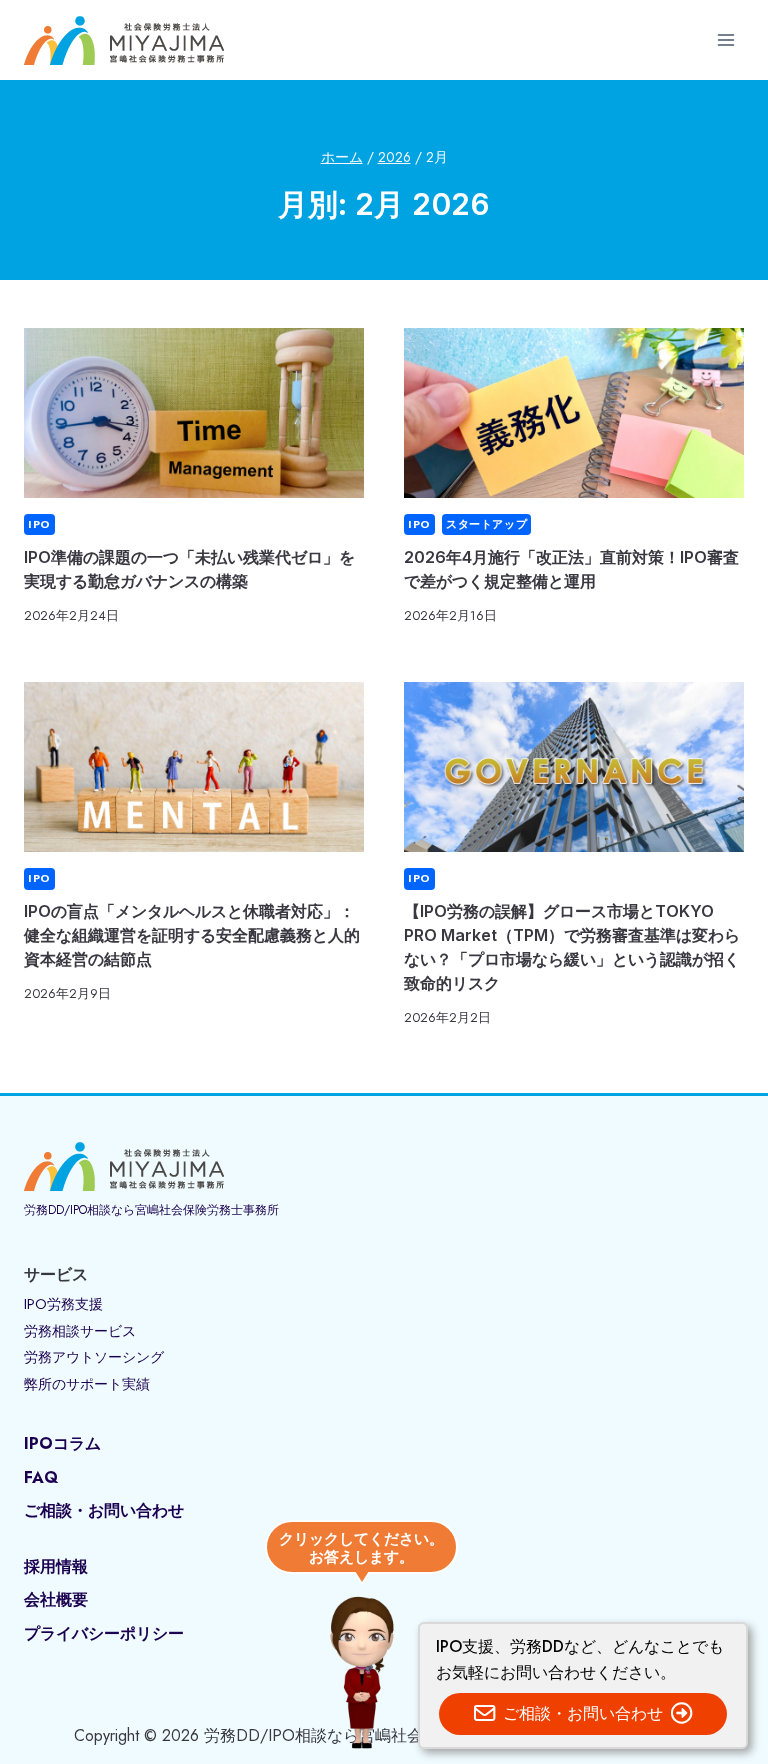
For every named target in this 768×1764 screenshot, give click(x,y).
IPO (39, 524)
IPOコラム (62, 1443)
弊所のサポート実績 (87, 1384)
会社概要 (56, 1599)
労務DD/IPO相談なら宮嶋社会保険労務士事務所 (151, 1210)
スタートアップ (486, 524)
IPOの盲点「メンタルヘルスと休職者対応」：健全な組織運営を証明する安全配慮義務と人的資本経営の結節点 (192, 935)
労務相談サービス (80, 1331)
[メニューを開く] (725, 39)
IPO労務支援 (63, 1304)
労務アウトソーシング (94, 1357)
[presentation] (194, 413)
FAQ (41, 1477)
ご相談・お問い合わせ (104, 1510)
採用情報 (56, 1566)
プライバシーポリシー (104, 1633)
